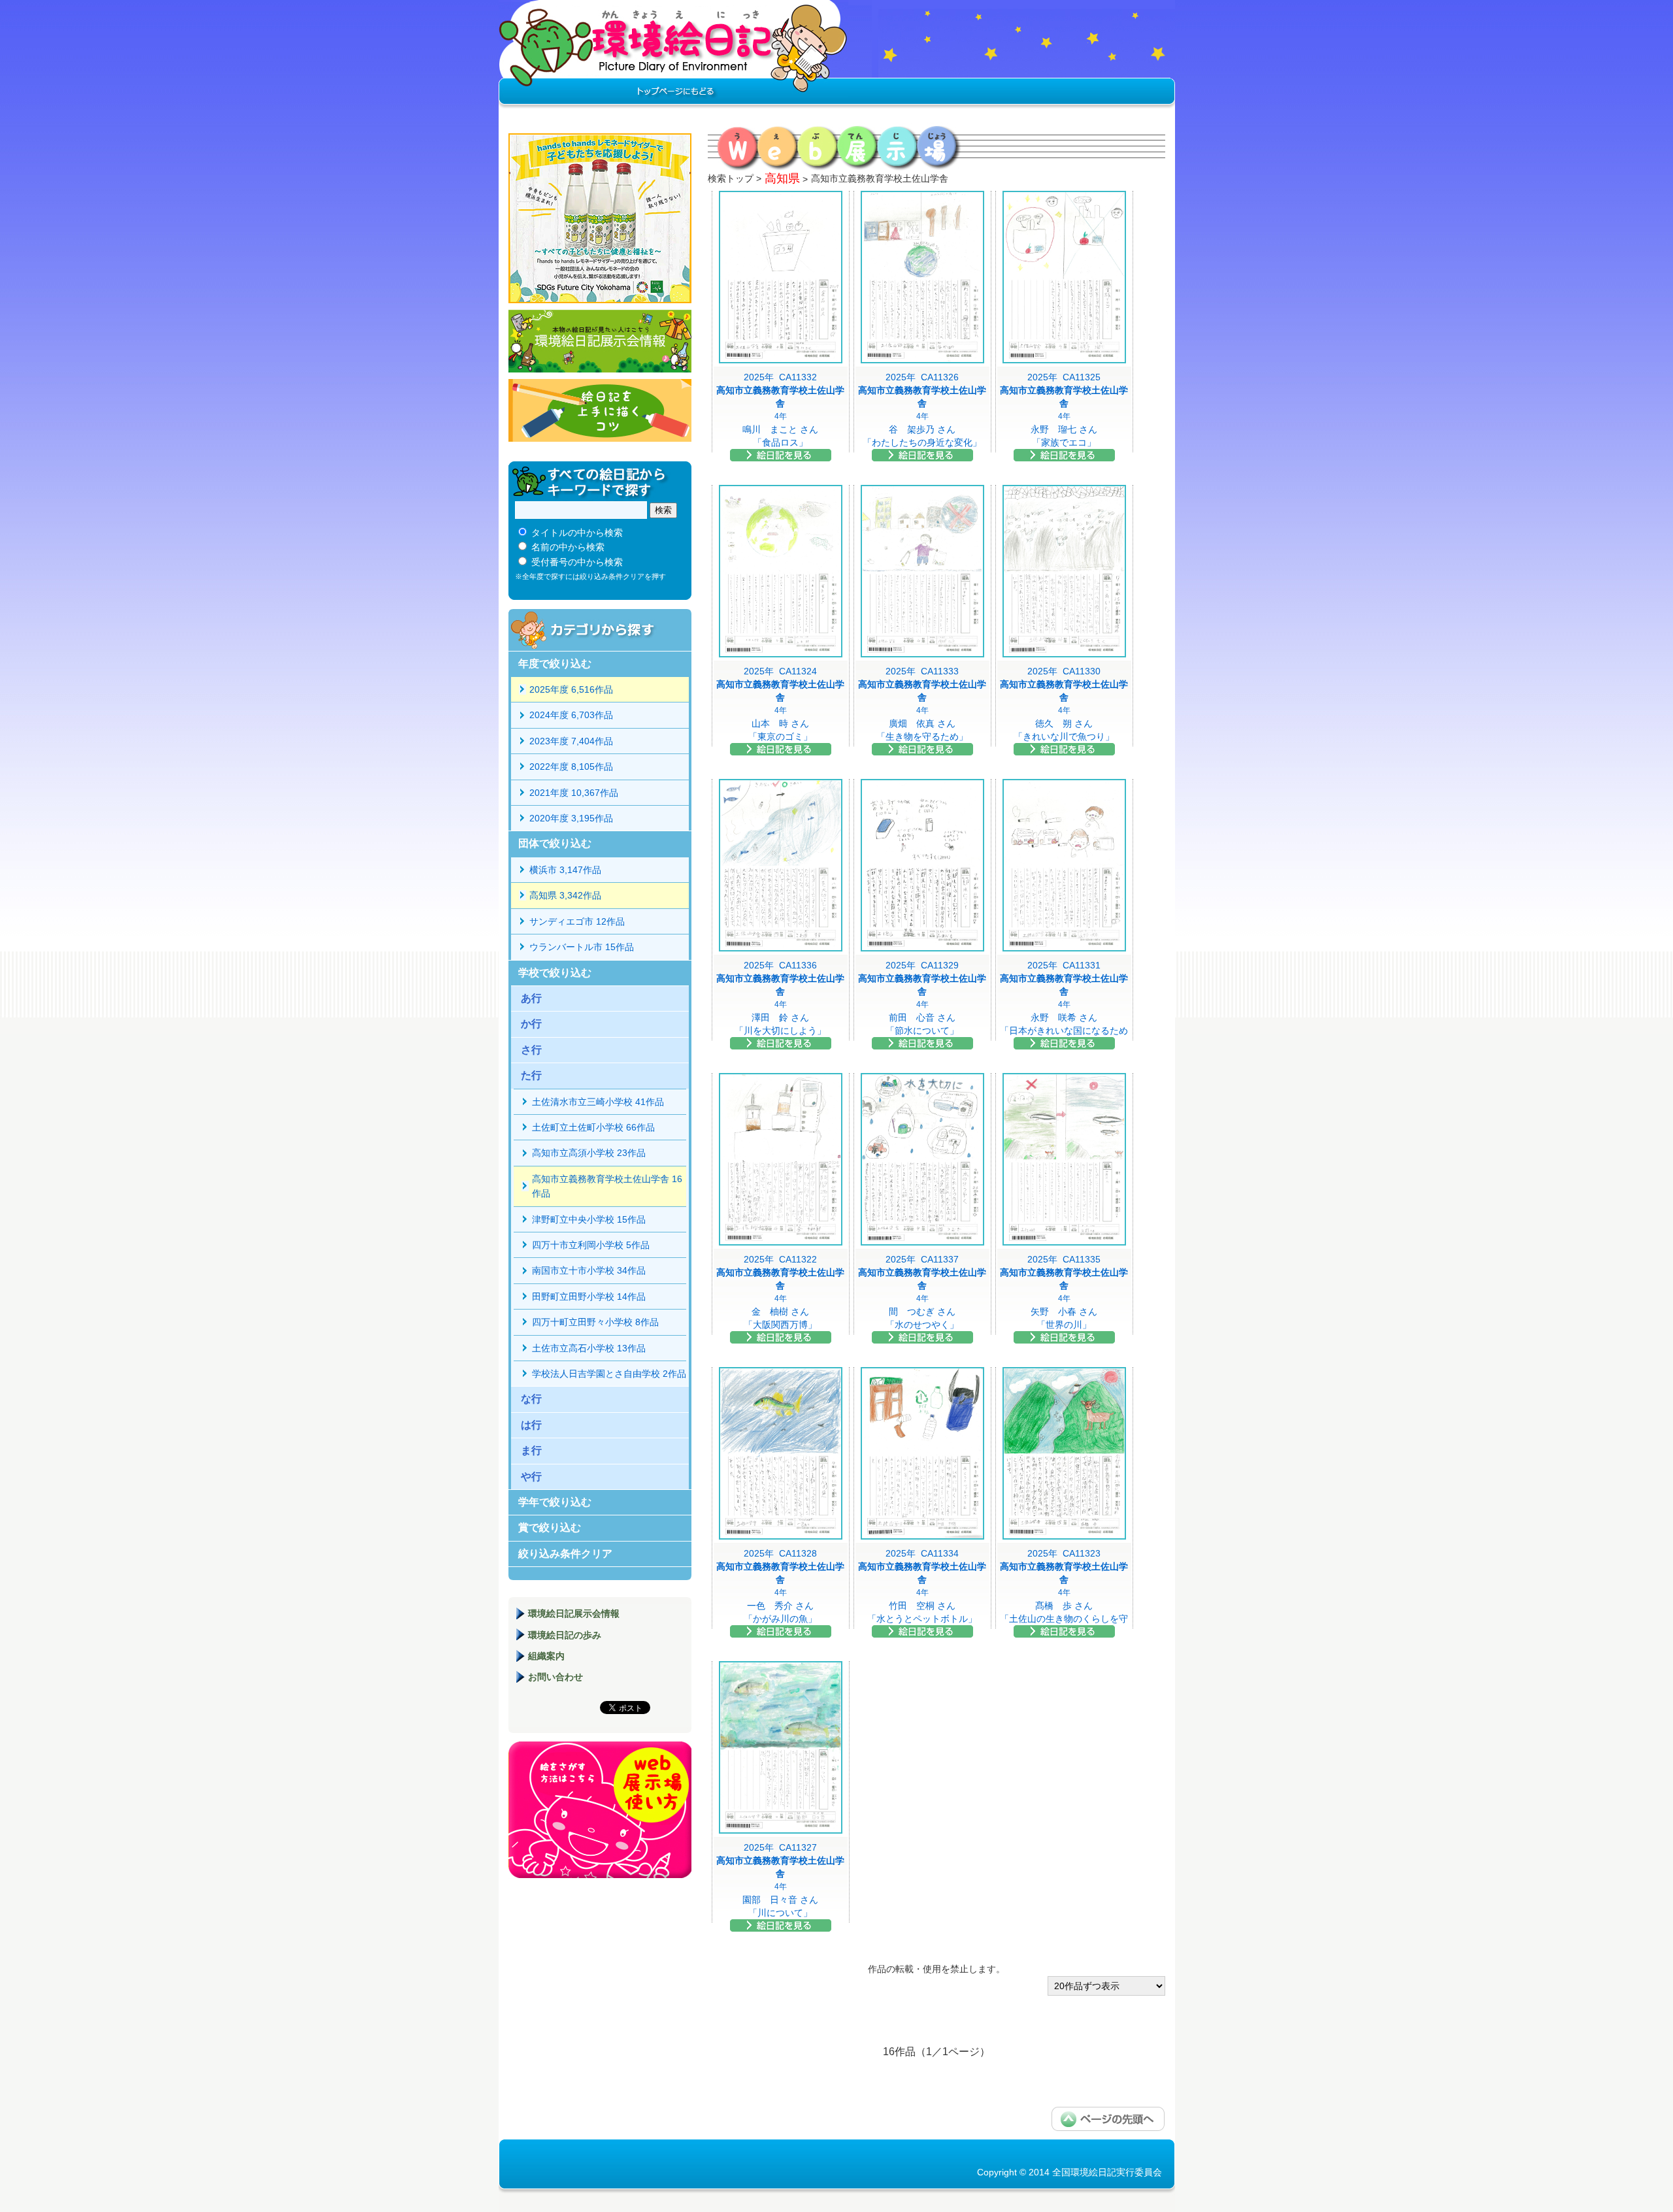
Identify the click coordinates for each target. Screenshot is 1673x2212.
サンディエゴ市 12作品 (577, 921)
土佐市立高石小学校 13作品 (589, 1348)
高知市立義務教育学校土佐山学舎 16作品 (607, 1186)
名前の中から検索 (568, 547)
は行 (531, 1425)
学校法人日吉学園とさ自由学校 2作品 (609, 1374)
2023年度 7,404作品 (571, 741)
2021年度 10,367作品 (574, 793)
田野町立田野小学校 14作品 (589, 1296)
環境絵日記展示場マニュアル (600, 1810)
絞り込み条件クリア (565, 1554)
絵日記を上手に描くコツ (600, 410)
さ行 (531, 1050)
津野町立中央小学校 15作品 (589, 1219)
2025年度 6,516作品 (571, 689)
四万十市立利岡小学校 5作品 (591, 1245)
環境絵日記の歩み (565, 1635)
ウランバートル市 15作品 (582, 947)
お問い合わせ (555, 1677)
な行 (531, 1399)
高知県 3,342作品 (565, 895)
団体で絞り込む (555, 843)
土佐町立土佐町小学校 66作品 (593, 1127)
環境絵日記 (673, 56)
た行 (531, 1075)
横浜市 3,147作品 (565, 870)
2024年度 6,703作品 (571, 715)
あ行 (531, 998)
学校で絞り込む (555, 973)
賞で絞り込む (550, 1527)
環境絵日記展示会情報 (600, 341)
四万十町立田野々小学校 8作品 (595, 1322)
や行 (531, 1477)
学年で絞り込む (555, 1502)
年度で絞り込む (555, 664)
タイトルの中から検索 (577, 533)
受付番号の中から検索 (577, 562)
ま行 (531, 1450)
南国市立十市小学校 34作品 (589, 1270)
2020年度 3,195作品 (571, 818)
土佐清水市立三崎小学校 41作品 (598, 1102)
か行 (531, 1024)
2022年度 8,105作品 (571, 767)
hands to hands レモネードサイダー (600, 218)
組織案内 (546, 1656)
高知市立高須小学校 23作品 (589, 1153)
